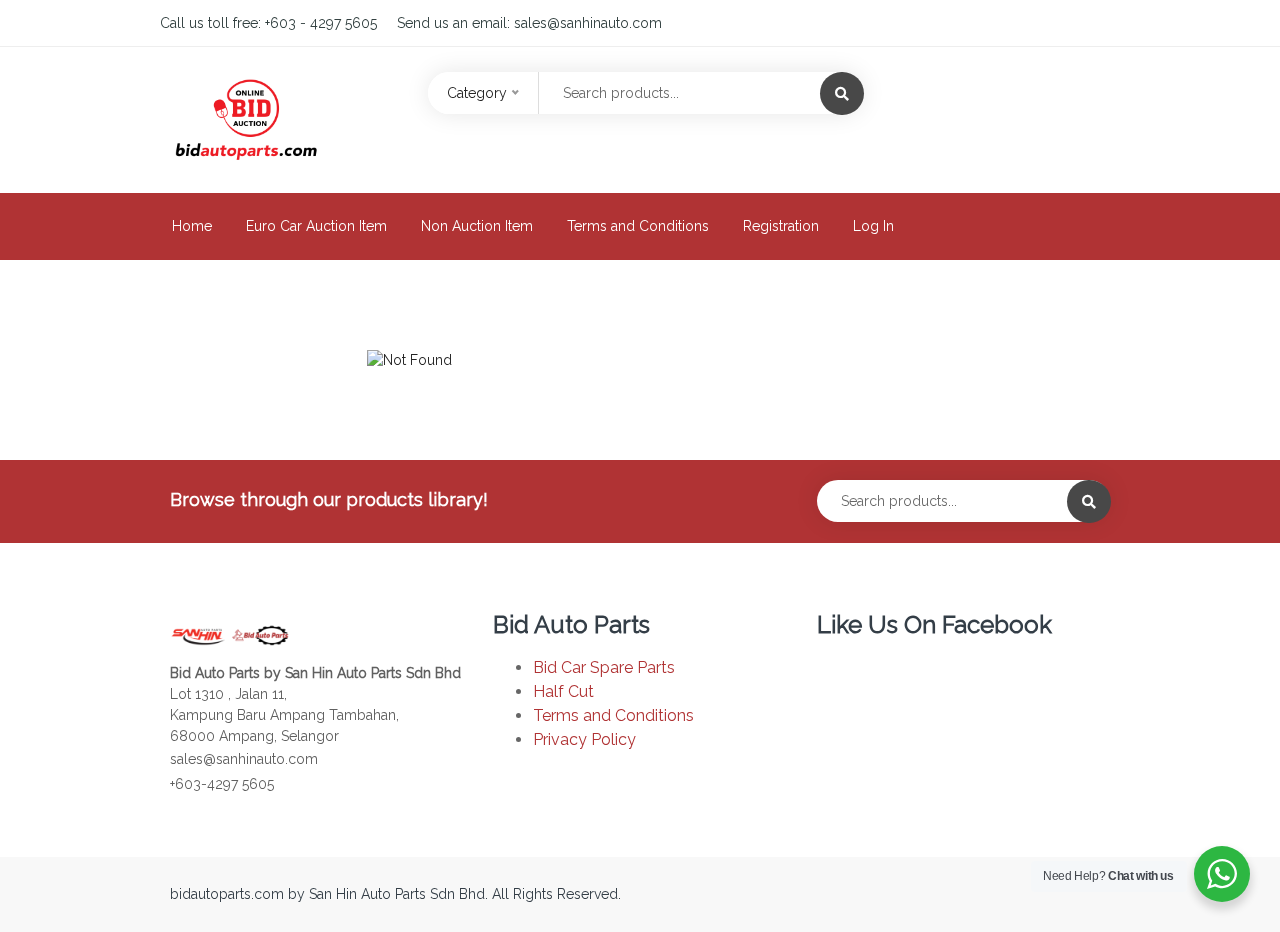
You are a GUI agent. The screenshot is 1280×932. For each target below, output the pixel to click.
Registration (781, 226)
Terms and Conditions (638, 226)
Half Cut (563, 691)
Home (192, 226)
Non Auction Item (477, 226)
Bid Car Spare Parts (604, 667)
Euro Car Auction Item (316, 226)
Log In (873, 226)
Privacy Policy (584, 739)
